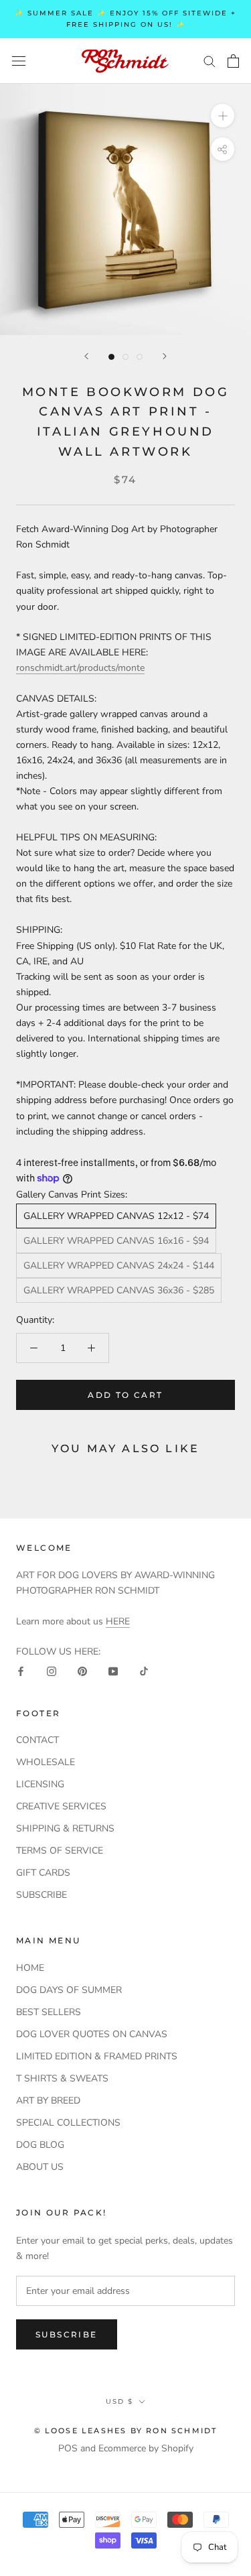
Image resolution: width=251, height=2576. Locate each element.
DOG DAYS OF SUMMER (69, 1990)
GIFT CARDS (43, 1873)
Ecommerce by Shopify (146, 2448)
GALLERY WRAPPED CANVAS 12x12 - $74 (116, 1216)
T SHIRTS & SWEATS (62, 2078)
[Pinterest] (82, 1670)
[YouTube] (113, 1670)
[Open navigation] (19, 61)
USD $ (119, 2401)
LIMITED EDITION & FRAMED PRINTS (97, 2056)
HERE (118, 1621)
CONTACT (37, 1740)
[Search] (210, 61)
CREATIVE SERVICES (61, 1806)
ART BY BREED (48, 2101)
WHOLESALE (46, 1762)
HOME (30, 1968)
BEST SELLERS (49, 2012)
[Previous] (86, 356)
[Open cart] (233, 61)
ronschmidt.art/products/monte (80, 668)
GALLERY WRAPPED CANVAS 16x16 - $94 (116, 1241)
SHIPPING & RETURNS (65, 1828)
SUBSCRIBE (41, 1895)
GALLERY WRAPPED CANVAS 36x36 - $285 (119, 1290)
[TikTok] (144, 1670)
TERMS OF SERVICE (60, 1851)
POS (68, 2448)
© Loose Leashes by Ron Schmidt (126, 2431)
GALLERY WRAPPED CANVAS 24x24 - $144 (119, 1266)
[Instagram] (52, 1670)
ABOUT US (40, 2167)
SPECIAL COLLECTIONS (68, 2123)
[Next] (165, 356)
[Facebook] (21, 1670)
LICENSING (40, 1784)
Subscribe (67, 2334)
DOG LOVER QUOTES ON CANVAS (92, 2034)
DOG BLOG (40, 2145)
